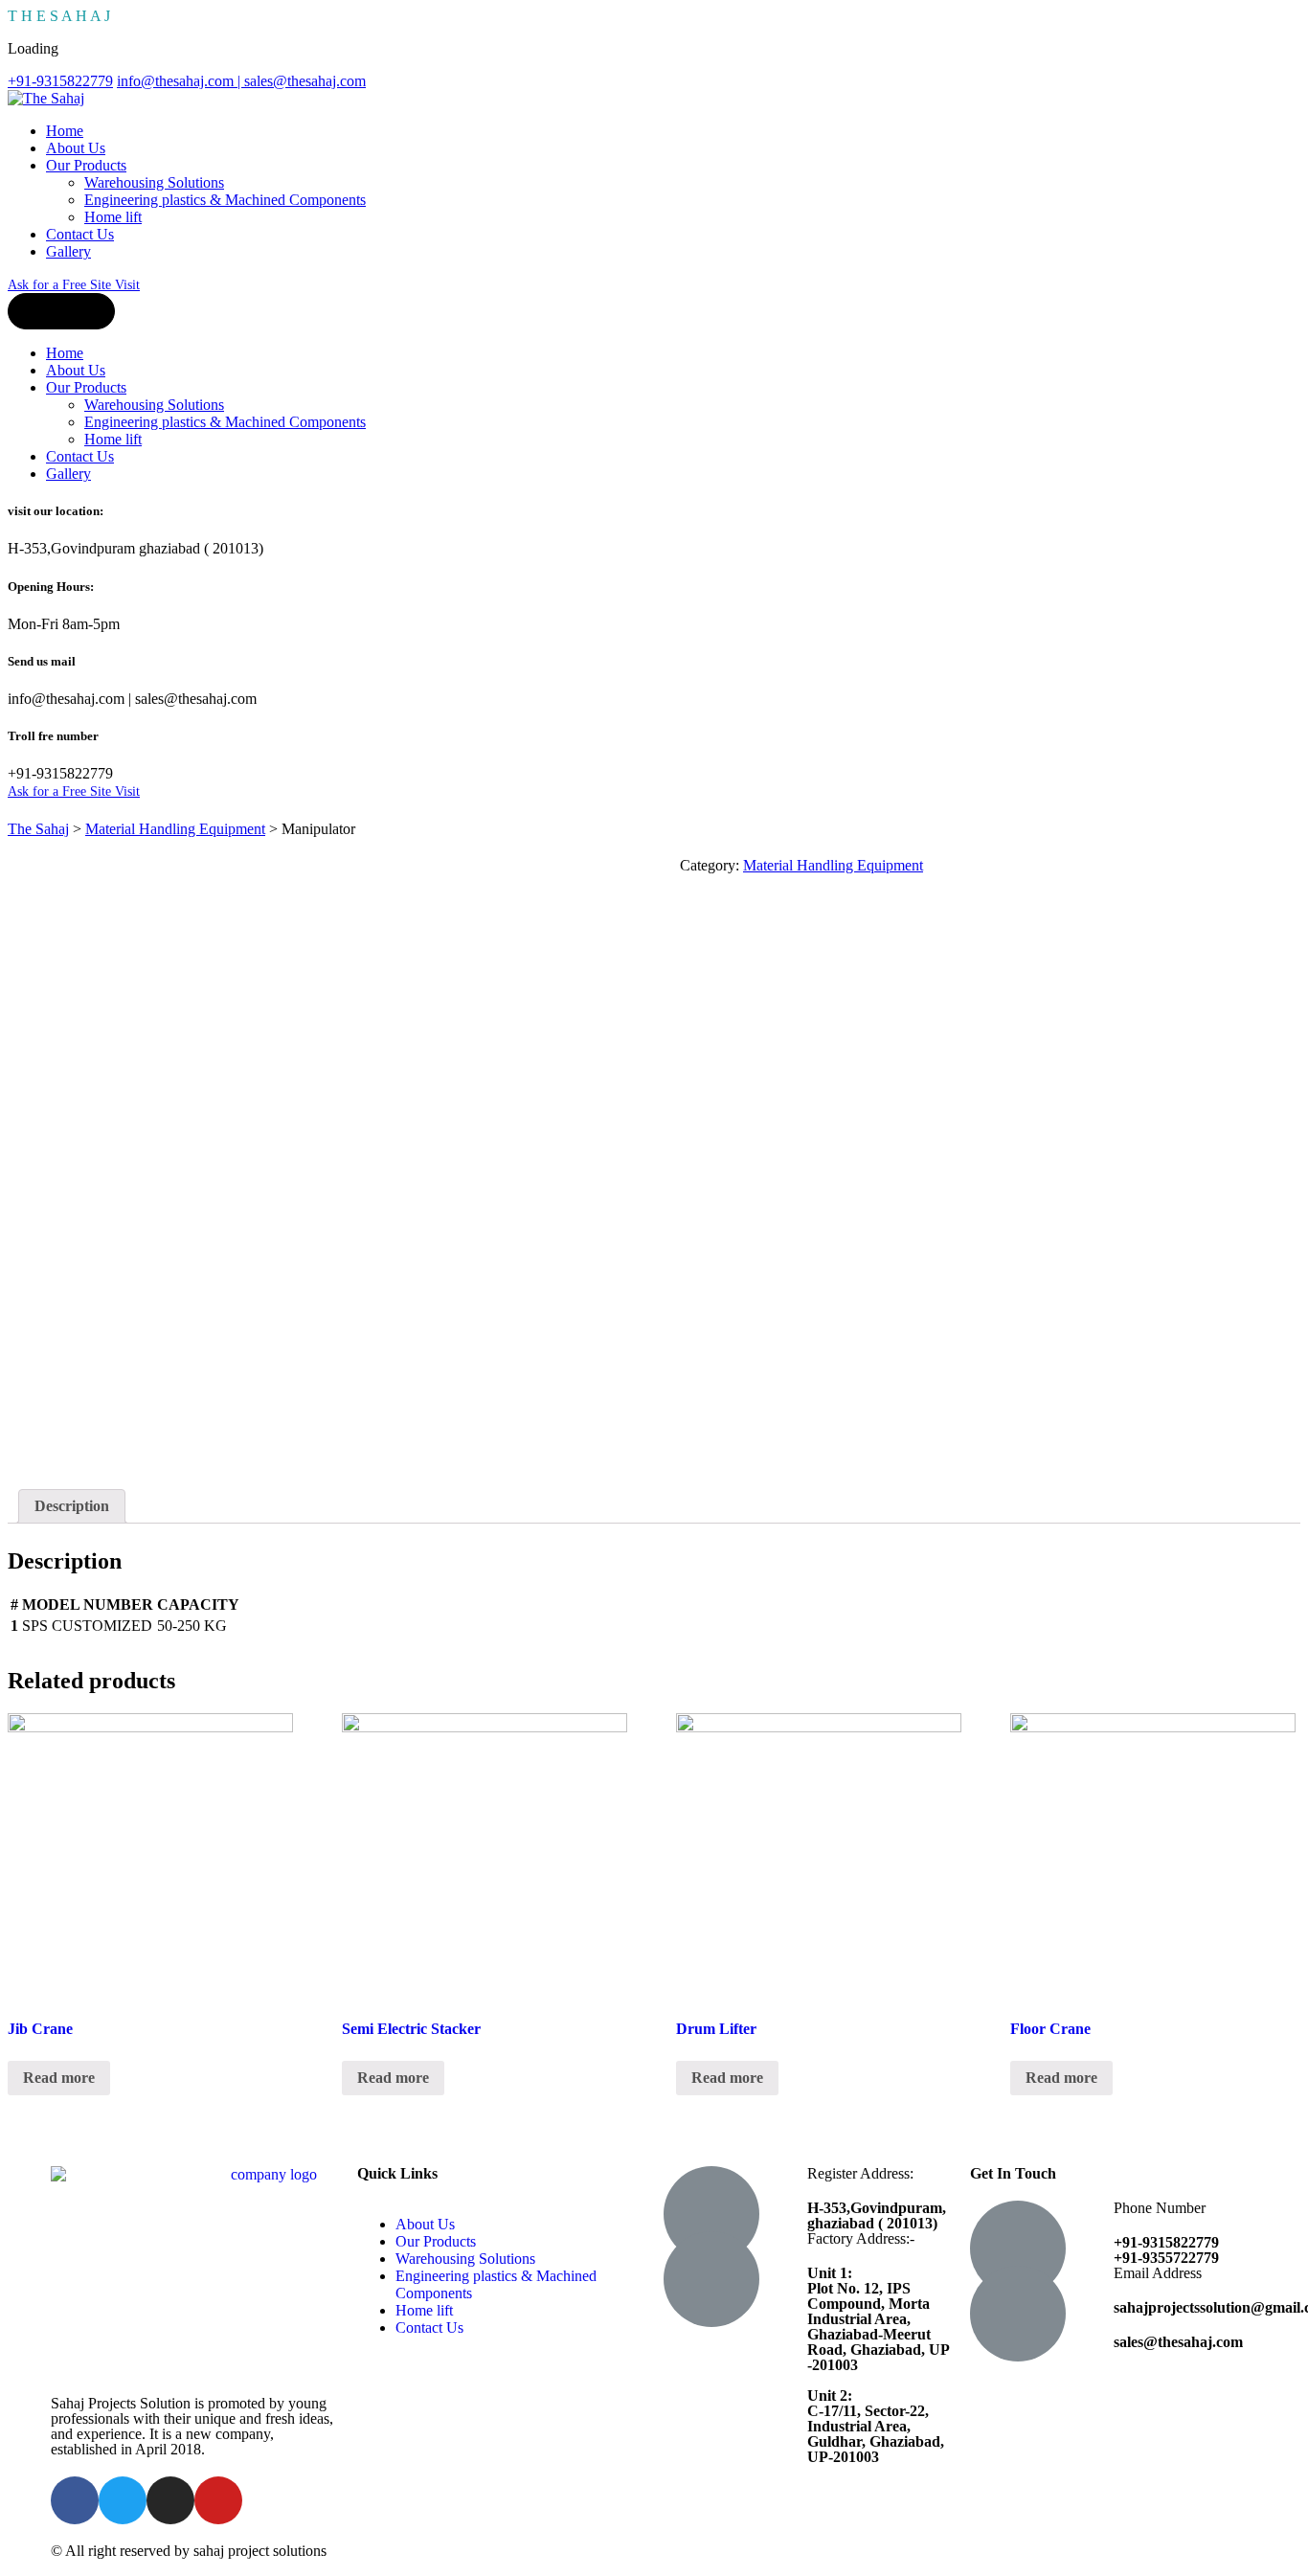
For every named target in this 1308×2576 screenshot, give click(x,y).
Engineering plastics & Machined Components (225, 200)
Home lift (113, 217)
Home (65, 131)
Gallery (68, 251)
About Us (76, 148)
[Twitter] (123, 2500)
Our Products (86, 165)
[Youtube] (218, 2500)
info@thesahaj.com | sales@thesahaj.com (241, 81)
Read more (59, 2078)
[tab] (72, 1506)
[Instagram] (170, 2500)
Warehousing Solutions (154, 182)
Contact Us (80, 234)
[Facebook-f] (75, 2500)
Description (72, 1506)
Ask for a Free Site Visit (74, 285)
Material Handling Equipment (833, 865)
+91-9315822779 (60, 81)
